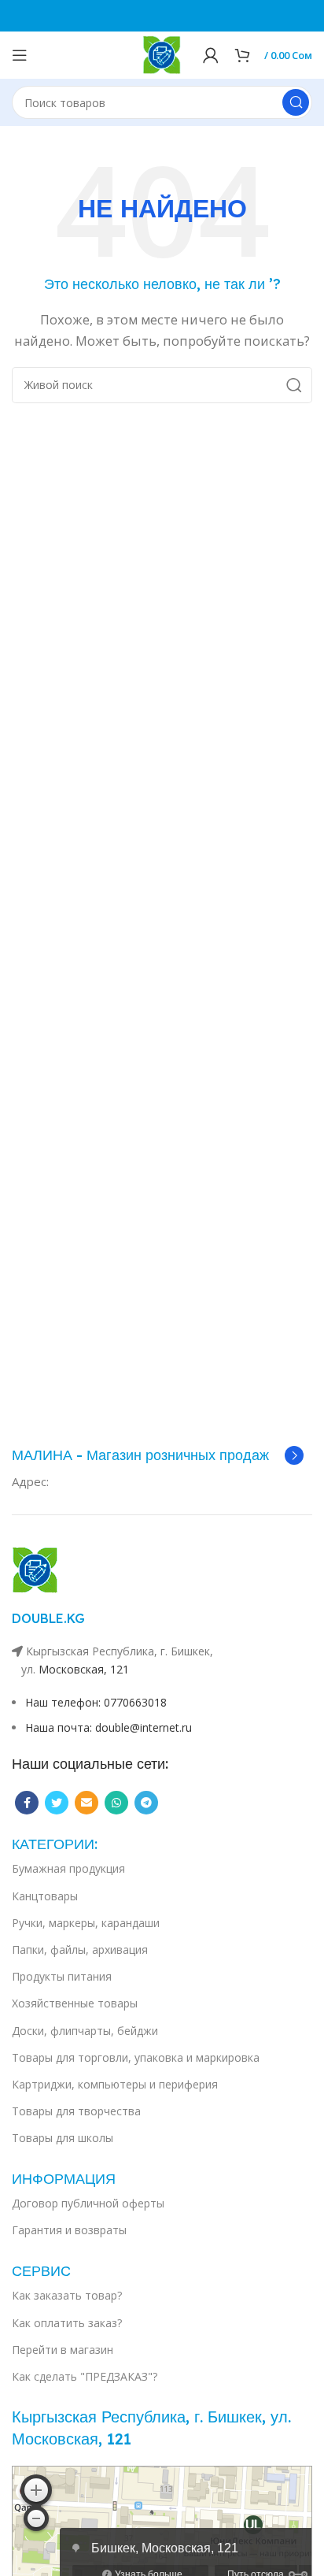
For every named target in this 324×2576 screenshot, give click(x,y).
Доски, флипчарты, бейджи (85, 2031)
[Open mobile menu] (20, 55)
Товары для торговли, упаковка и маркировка (136, 2057)
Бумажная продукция (68, 1868)
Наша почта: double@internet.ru (109, 1727)
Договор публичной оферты (88, 2203)
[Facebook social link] (27, 1803)
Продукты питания (62, 1976)
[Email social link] (87, 1803)
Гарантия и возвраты (69, 2230)
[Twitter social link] (57, 1803)
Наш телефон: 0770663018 (96, 1702)
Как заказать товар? (67, 2295)
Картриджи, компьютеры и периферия (115, 2084)
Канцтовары (45, 1896)
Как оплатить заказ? (67, 2323)
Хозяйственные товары (75, 2003)
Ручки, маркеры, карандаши (86, 1923)
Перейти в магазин (63, 2350)
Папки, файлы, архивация (80, 1950)
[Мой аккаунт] (211, 55)
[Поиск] (296, 102)
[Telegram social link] (146, 1803)
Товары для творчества (76, 2111)
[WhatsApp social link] (116, 1803)
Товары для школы (63, 2138)
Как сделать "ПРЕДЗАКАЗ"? (85, 2376)
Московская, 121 (84, 1669)
